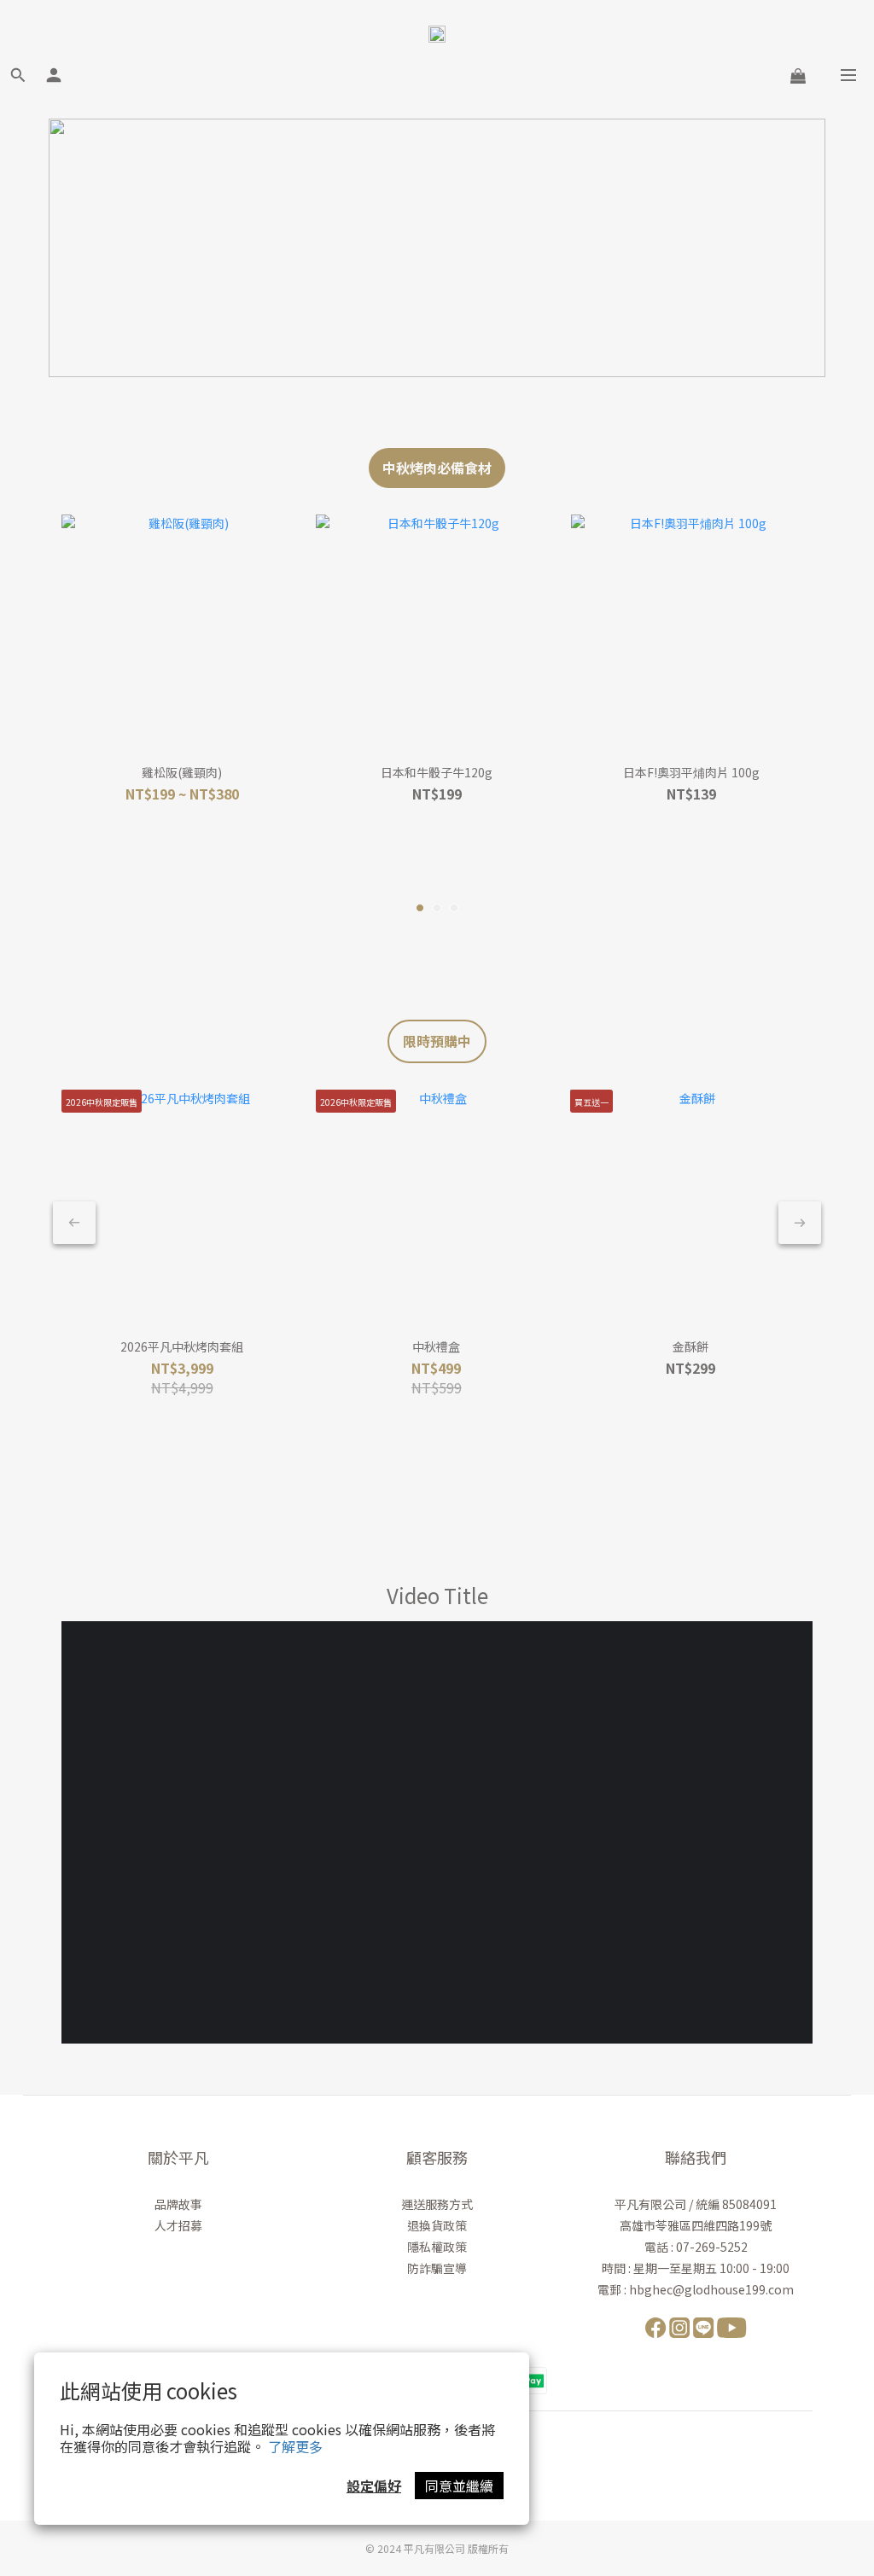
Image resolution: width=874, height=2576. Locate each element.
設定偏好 (374, 2486)
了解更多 (295, 2446)
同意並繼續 (459, 2486)
